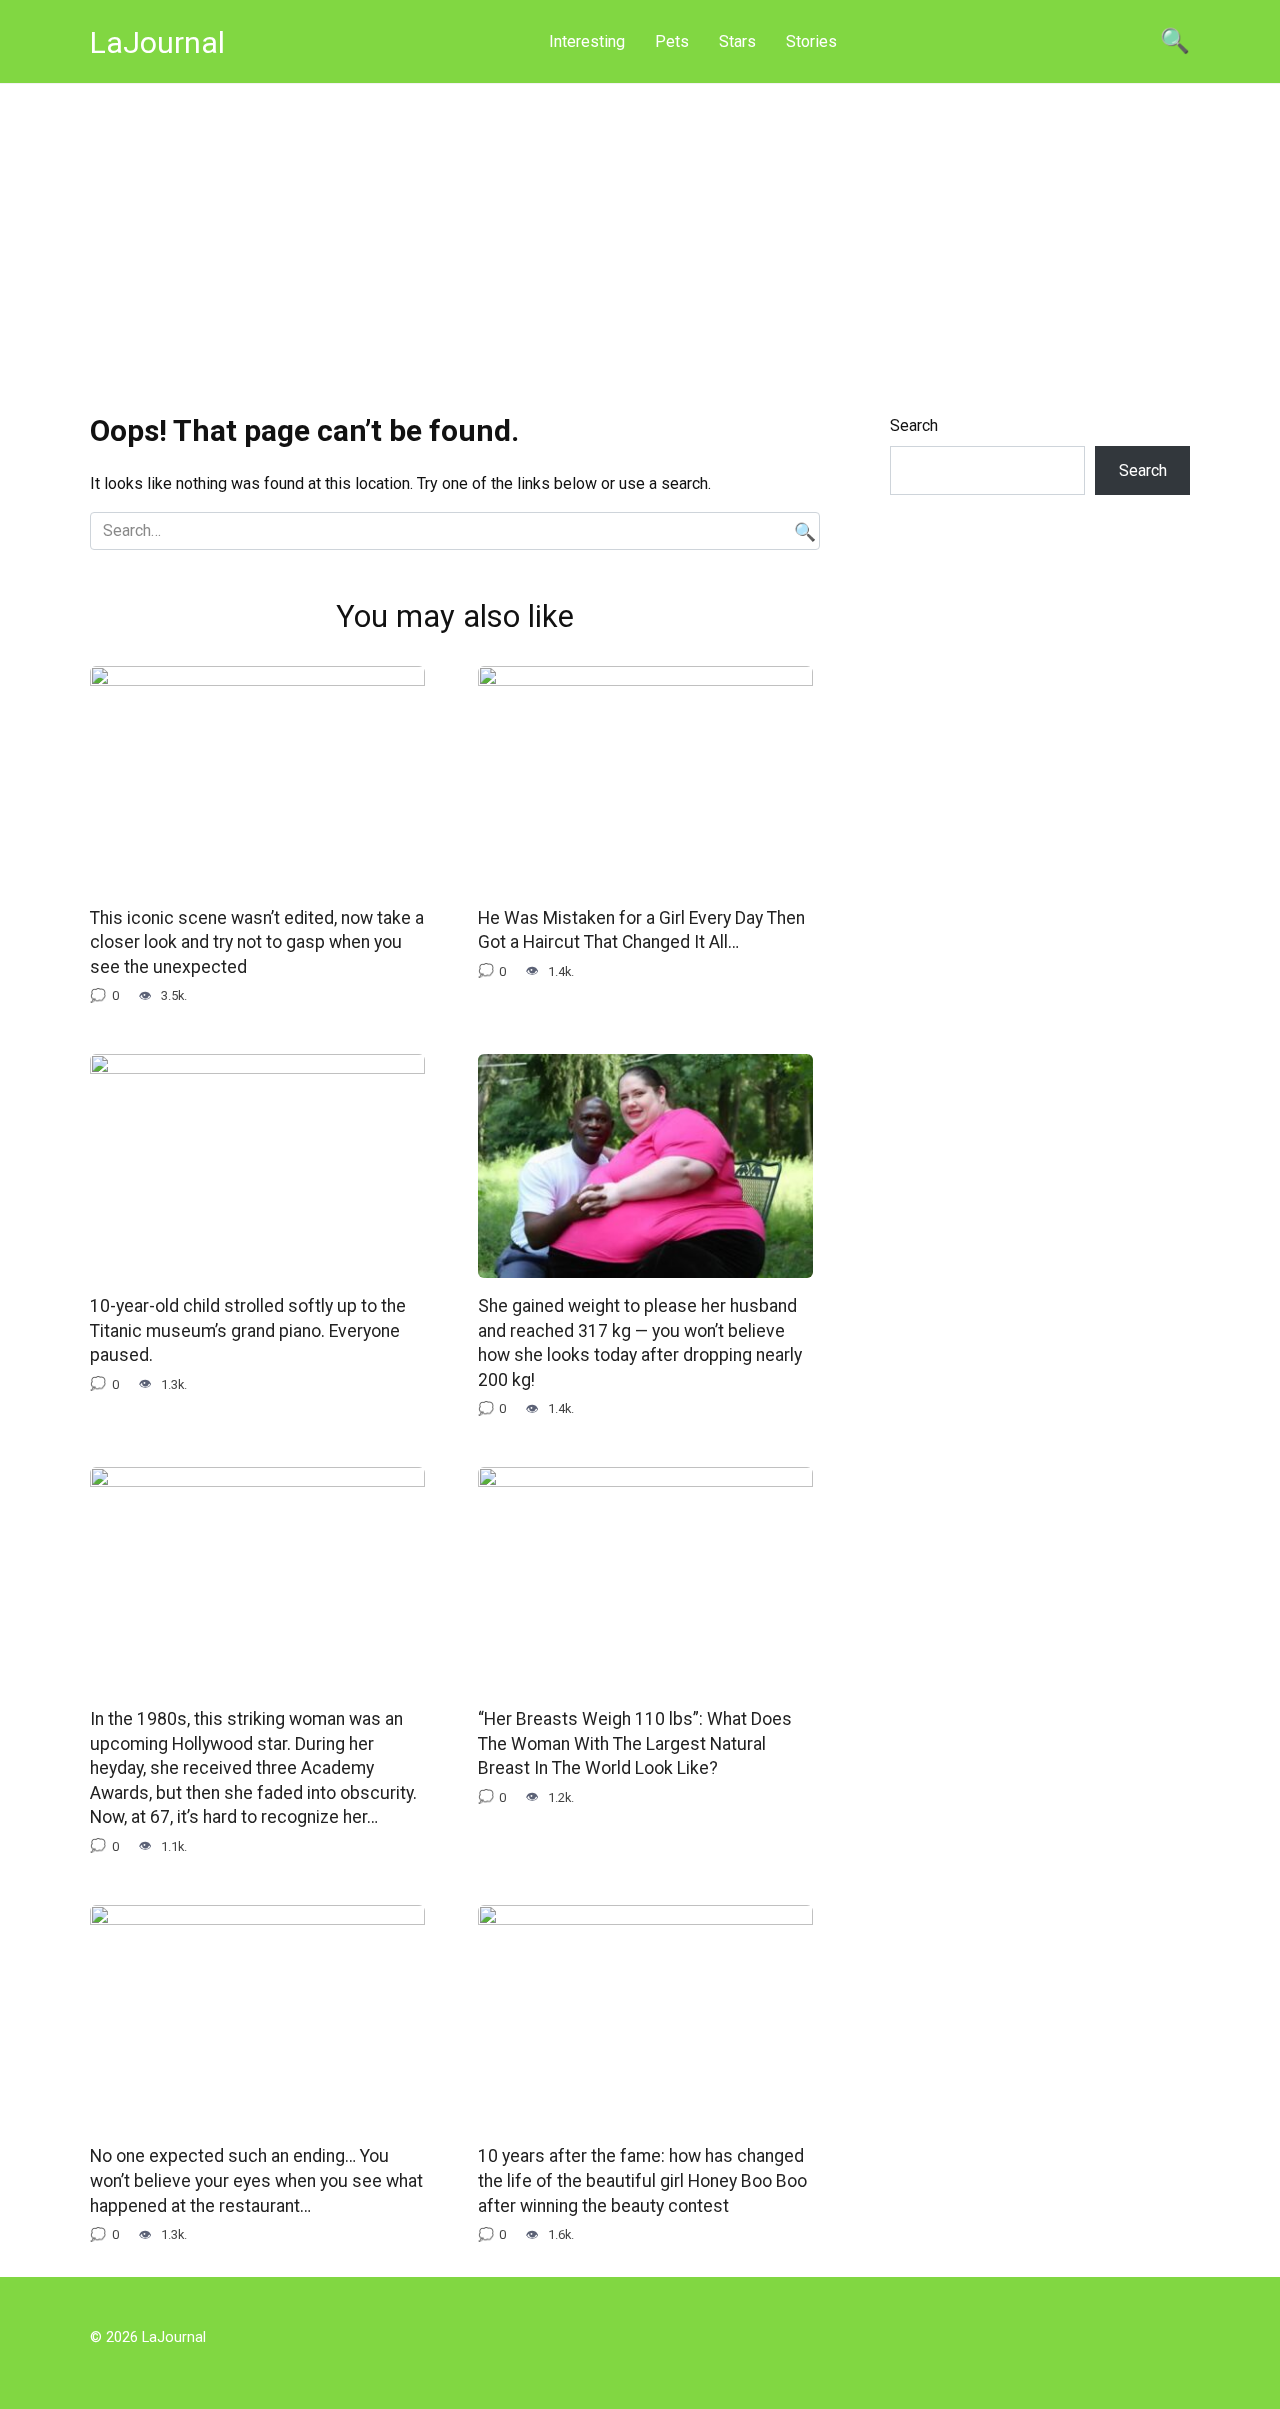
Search (914, 425)
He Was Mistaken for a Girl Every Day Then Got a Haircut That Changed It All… (641, 930)
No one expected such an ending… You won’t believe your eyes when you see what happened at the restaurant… (256, 2180)
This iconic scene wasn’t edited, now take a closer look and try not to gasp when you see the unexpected (257, 942)
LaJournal (157, 42)
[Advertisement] (640, 234)
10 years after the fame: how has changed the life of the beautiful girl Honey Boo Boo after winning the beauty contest (642, 2180)
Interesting (587, 41)
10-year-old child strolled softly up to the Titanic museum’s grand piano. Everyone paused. (248, 1330)
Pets (672, 41)
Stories (811, 41)
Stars (737, 41)
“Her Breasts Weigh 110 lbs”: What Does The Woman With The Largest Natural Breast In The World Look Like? (635, 1743)
